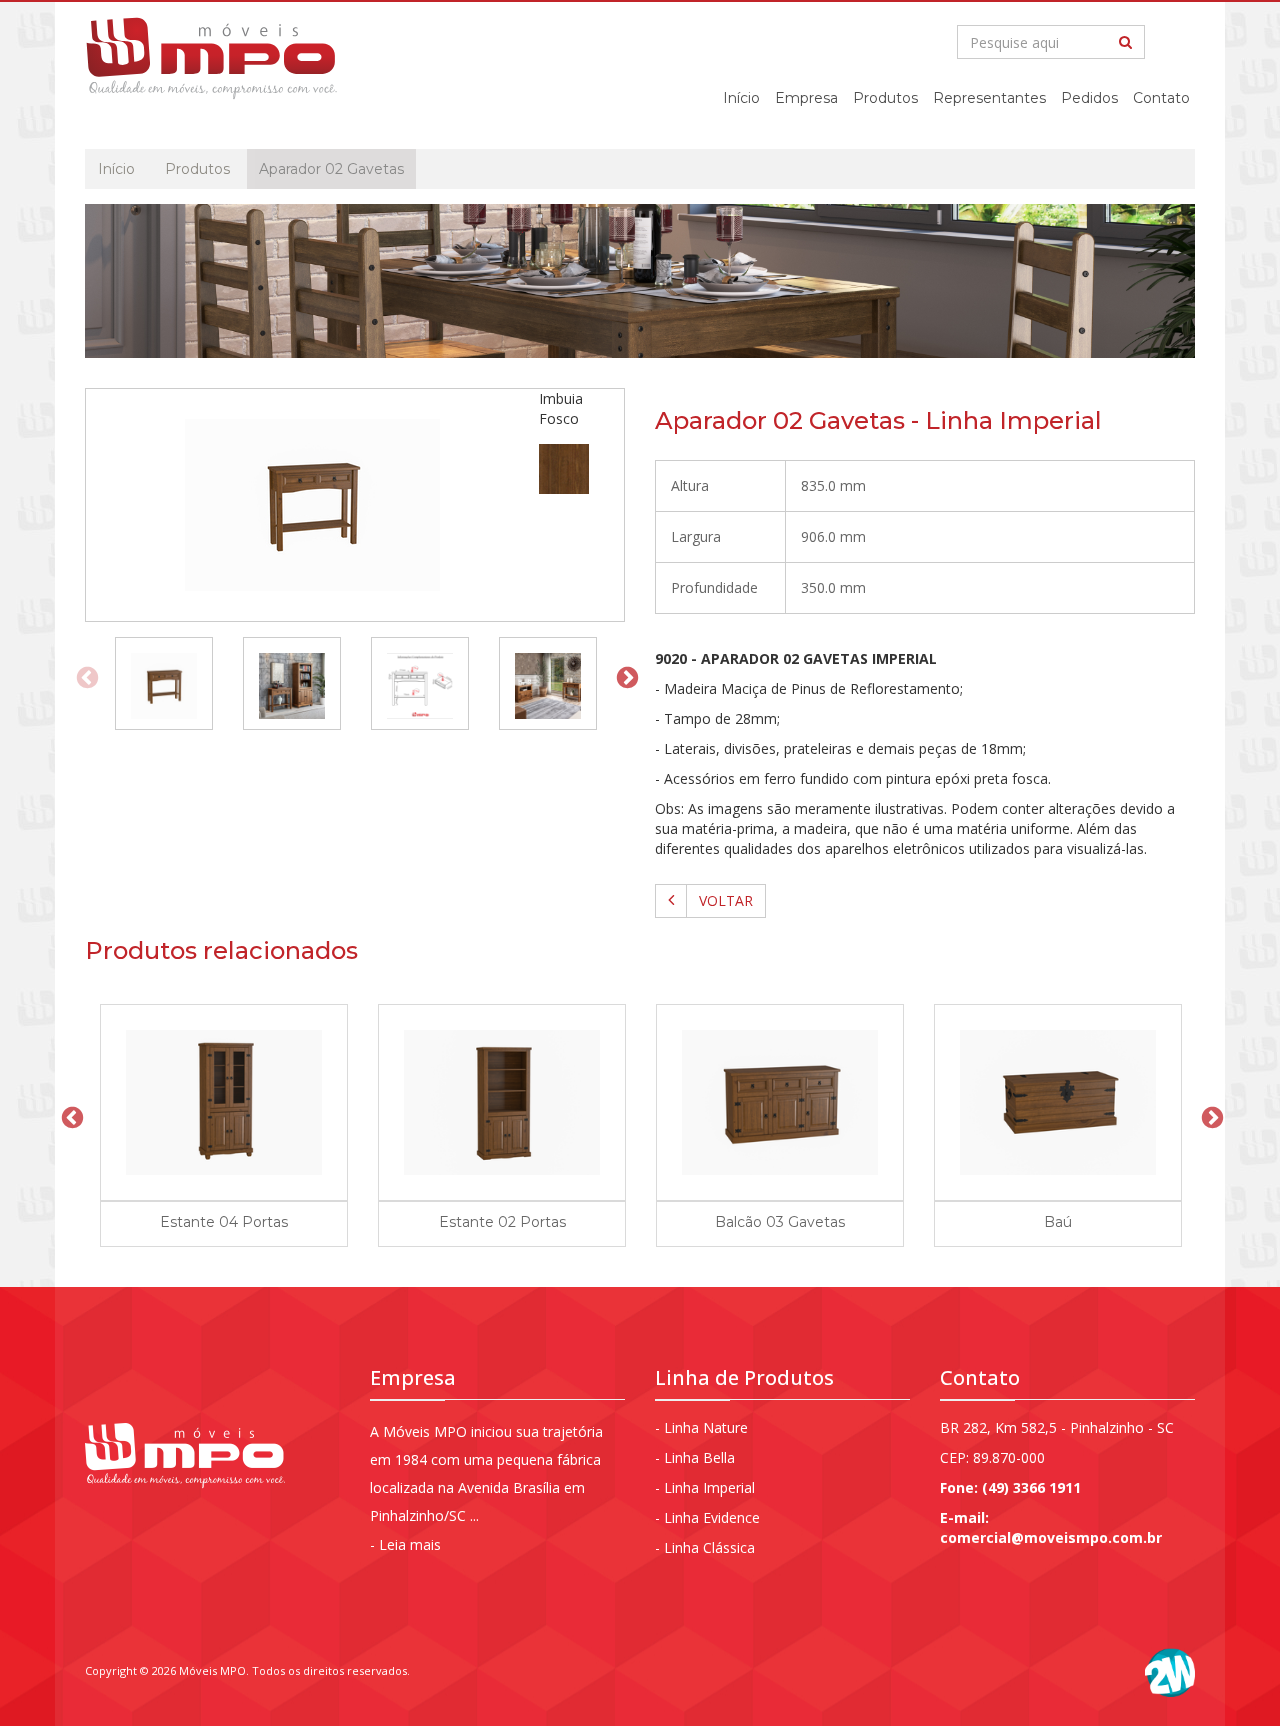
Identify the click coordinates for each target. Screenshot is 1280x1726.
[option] (164, 676)
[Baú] (1058, 1102)
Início (741, 98)
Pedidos (1089, 98)
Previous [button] (85, 676)
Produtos (885, 98)
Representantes (989, 98)
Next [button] (625, 676)
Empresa (806, 98)
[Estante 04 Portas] (224, 1102)
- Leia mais (405, 1544)
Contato (1161, 98)
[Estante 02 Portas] (502, 1102)
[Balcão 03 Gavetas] (780, 1102)
